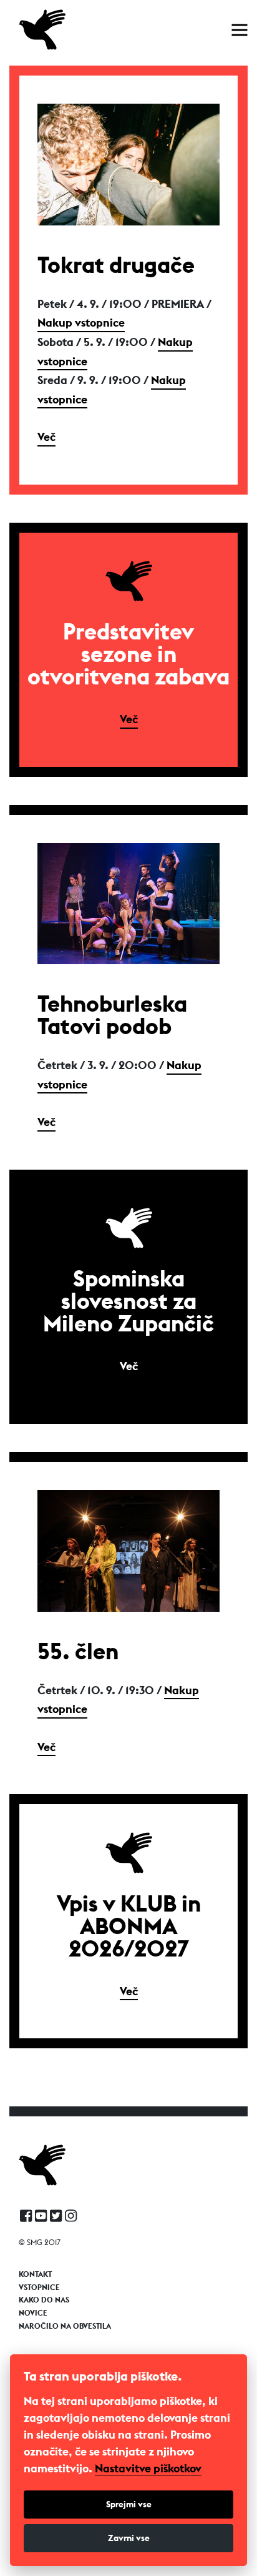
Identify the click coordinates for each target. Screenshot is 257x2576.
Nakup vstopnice (81, 323)
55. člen (78, 1651)
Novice (33, 2313)
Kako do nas (44, 2300)
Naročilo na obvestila (65, 2326)
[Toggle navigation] (240, 30)
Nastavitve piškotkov (148, 2469)
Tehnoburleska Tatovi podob (112, 1015)
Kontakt (35, 2274)
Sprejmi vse (129, 2504)
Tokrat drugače (116, 265)
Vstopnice (39, 2287)
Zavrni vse (129, 2538)
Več (46, 437)
